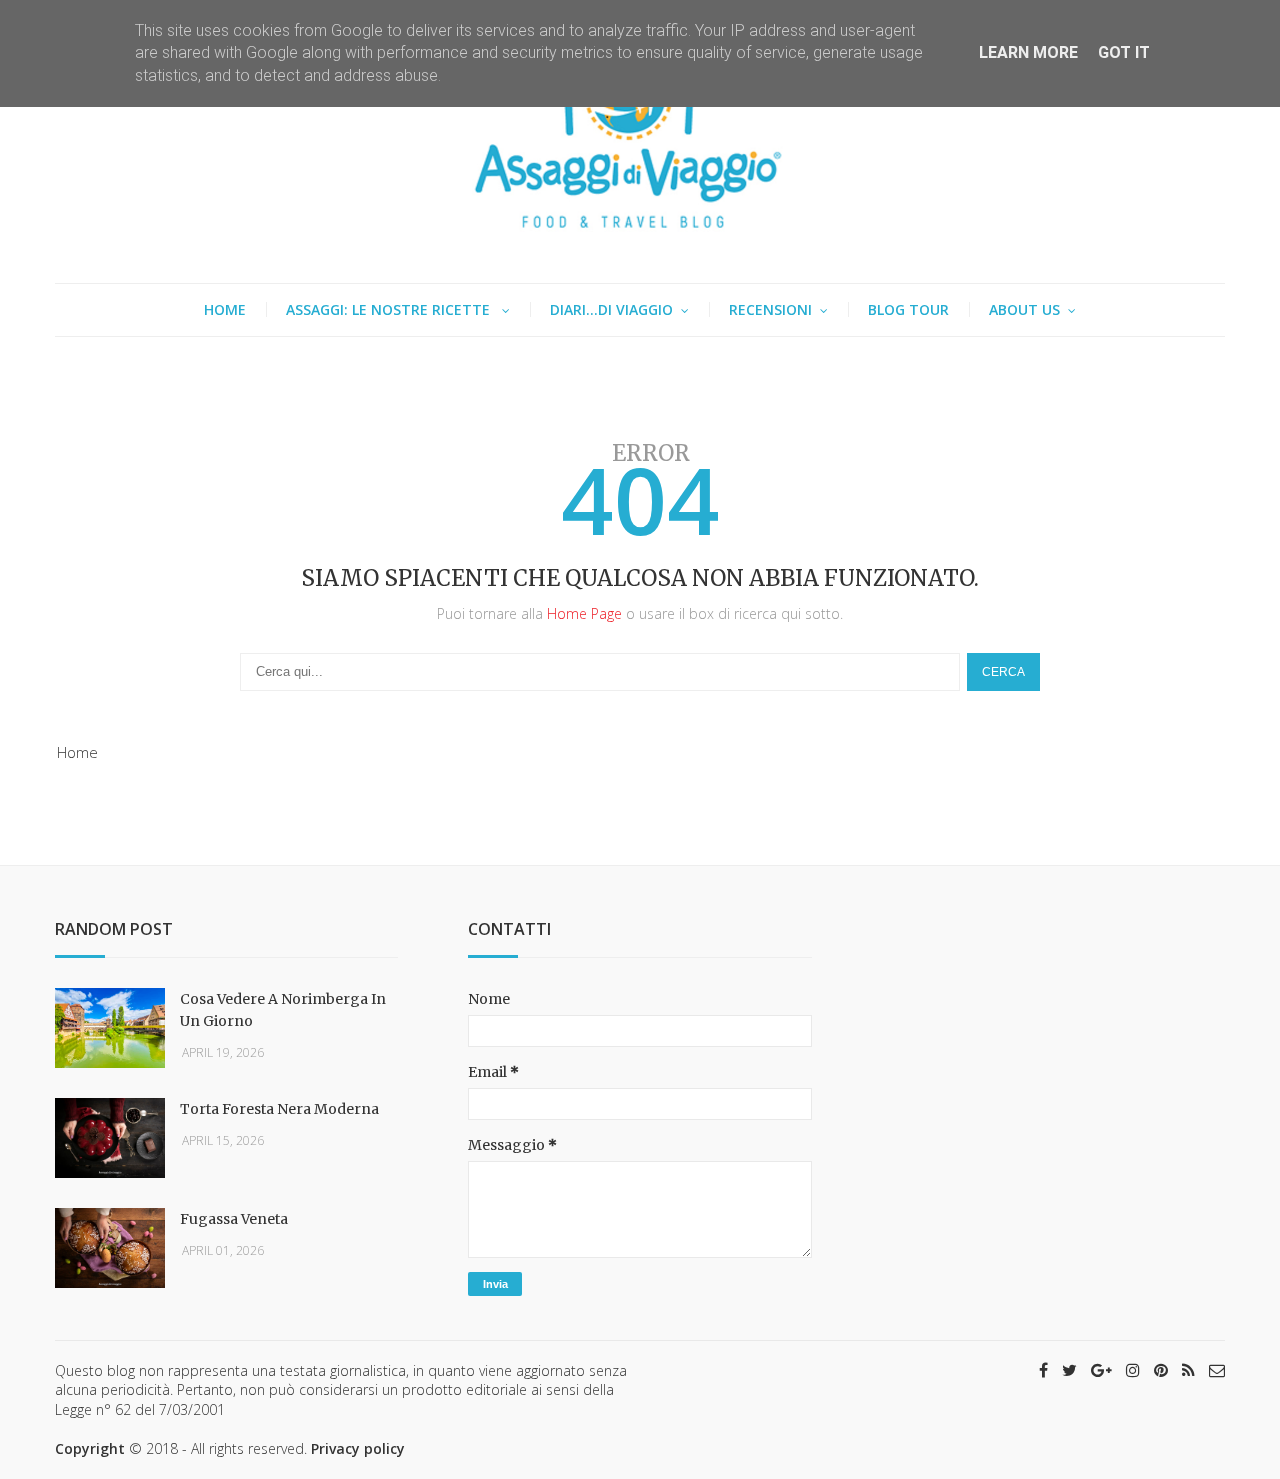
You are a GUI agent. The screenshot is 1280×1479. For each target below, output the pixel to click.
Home (225, 309)
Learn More (1028, 52)
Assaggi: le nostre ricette (390, 309)
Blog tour (908, 309)
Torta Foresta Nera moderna (279, 1109)
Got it (1124, 52)
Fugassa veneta (234, 1219)
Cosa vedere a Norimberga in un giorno (283, 1010)
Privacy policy (358, 1448)
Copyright (90, 1448)
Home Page (584, 613)
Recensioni (770, 309)
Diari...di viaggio (611, 309)
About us (1024, 309)
